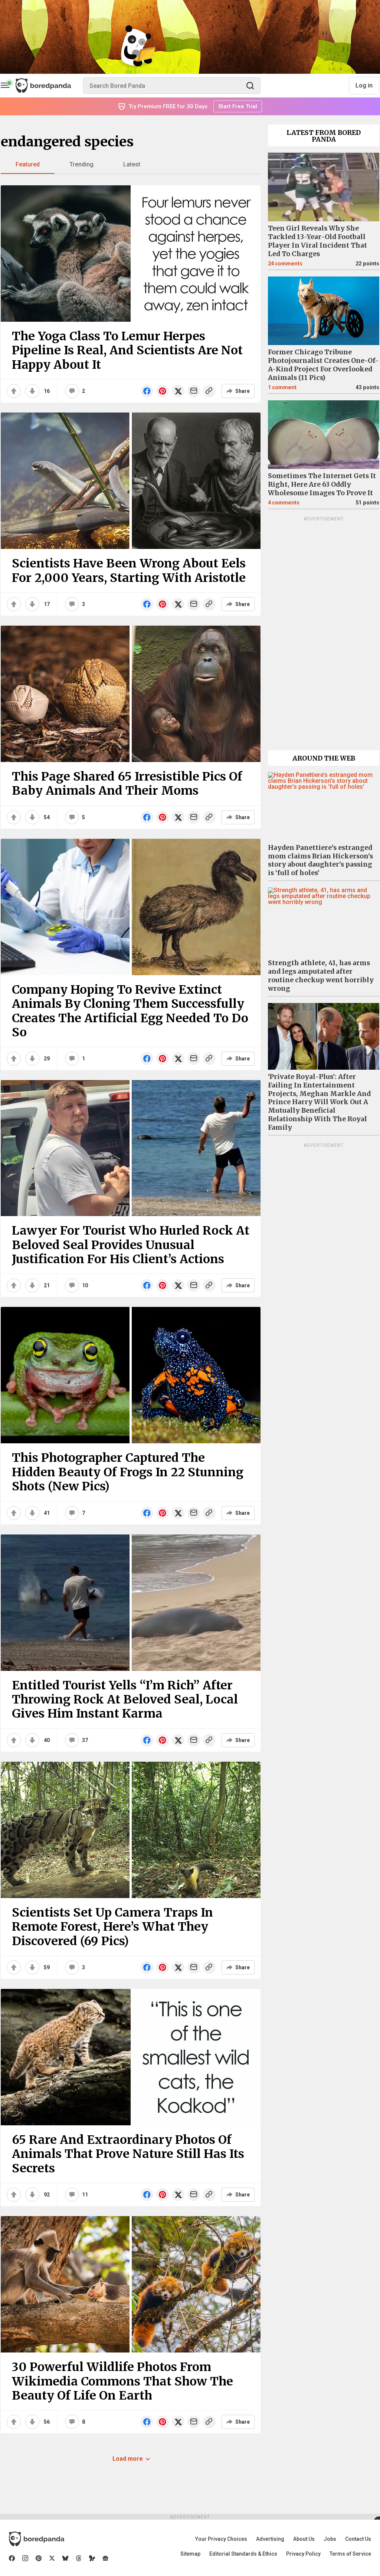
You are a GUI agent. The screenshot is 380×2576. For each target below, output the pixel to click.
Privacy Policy (303, 2554)
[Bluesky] (65, 2558)
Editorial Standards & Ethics (243, 2554)
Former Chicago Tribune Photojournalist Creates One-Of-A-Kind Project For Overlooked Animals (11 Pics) (323, 365)
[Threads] (79, 2558)
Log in (364, 85)
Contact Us (358, 2539)
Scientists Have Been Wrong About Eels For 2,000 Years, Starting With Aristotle (129, 570)
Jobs (330, 2539)
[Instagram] (25, 2558)
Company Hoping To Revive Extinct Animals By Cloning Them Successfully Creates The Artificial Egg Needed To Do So (130, 1011)
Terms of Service (350, 2554)
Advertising (270, 2539)
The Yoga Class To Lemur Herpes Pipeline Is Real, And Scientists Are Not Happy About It (127, 350)
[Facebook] (12, 2558)
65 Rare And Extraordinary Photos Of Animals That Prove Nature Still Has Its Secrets (128, 2154)
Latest (132, 164)
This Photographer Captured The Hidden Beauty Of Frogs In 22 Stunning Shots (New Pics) (128, 1472)
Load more (128, 2459)
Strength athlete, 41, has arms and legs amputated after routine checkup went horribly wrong (321, 976)
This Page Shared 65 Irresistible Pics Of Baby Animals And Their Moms (127, 784)
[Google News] (105, 2558)
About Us (304, 2539)
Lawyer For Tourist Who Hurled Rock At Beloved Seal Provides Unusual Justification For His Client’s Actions (131, 1245)
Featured (28, 164)
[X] (52, 2558)
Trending (81, 164)
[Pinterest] (39, 2558)
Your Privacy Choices (221, 2539)
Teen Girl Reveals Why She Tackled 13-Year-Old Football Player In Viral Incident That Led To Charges (317, 241)
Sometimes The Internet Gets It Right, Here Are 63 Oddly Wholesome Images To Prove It (322, 484)
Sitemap (190, 2554)
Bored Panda (37, 2539)
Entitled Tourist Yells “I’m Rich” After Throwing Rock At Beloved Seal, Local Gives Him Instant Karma (125, 1700)
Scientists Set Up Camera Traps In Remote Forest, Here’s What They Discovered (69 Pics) (112, 1927)
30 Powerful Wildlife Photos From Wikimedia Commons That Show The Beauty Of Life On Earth (122, 2381)
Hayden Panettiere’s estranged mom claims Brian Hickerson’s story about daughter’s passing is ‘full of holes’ (320, 860)
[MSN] (92, 2558)
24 (285, 264)
